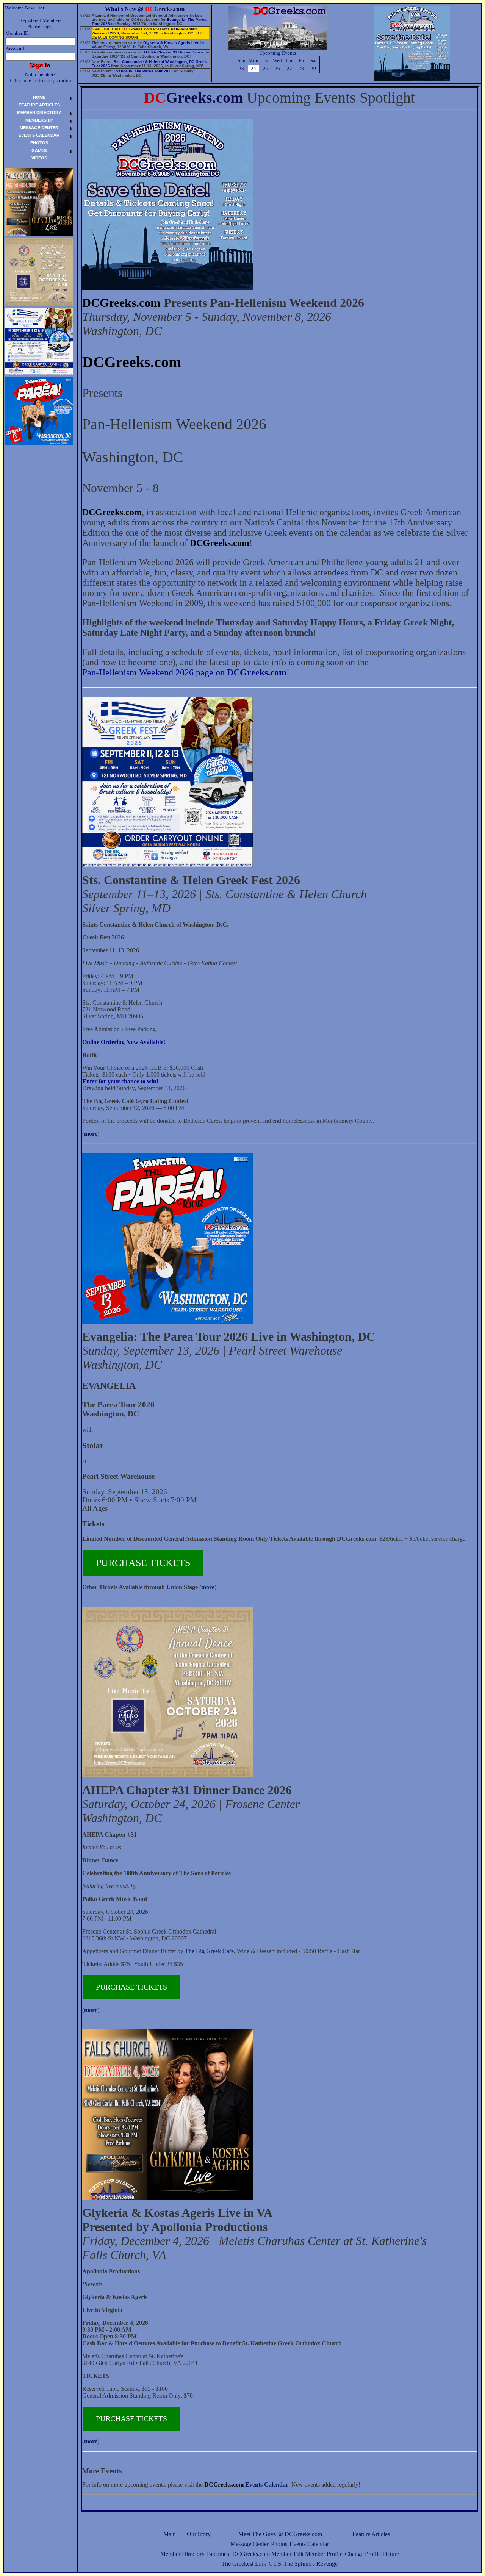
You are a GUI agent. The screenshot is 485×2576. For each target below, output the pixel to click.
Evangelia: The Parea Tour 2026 (143, 71)
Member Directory (182, 2554)
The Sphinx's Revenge (311, 2564)
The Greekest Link (244, 2564)
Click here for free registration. (41, 80)
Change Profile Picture (372, 2554)
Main (170, 2534)
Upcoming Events (278, 53)
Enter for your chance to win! (120, 1081)
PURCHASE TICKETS (143, 1563)
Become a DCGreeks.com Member (249, 2554)
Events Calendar (309, 2544)
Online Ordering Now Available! (124, 1042)
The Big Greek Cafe (209, 1951)
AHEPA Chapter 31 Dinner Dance (173, 52)
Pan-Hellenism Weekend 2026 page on (184, 672)
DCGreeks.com (121, 303)
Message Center (250, 2544)
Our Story (199, 2534)
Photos (279, 2544)
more (91, 1134)
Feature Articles (371, 2534)
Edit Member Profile (318, 2554)
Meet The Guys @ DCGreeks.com (280, 2534)
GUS (275, 2564)
